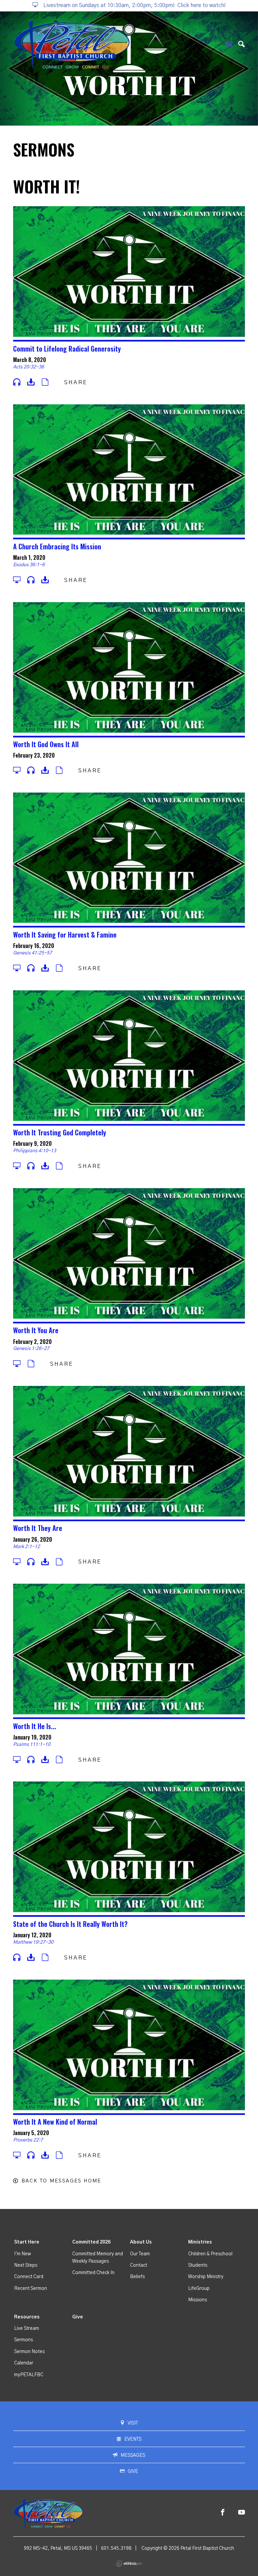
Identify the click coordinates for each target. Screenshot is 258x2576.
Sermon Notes (29, 2352)
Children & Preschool (210, 2254)
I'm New (23, 2254)
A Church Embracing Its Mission (57, 546)
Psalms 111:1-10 (32, 1745)
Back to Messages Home (61, 2181)
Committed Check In (93, 2273)
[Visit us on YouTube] (242, 2513)
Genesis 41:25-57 (33, 953)
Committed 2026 (91, 2242)
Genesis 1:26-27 (31, 1349)
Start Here (27, 2242)
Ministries (200, 2242)
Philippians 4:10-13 (35, 1151)
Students (198, 2265)
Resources (27, 2317)
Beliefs (137, 2277)
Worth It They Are (38, 1528)
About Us (141, 2242)
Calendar (24, 2363)
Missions (198, 2300)
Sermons (24, 2340)
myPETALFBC (29, 2375)
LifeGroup (199, 2289)
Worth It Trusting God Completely (60, 1132)
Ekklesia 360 (129, 2564)
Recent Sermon (31, 2289)
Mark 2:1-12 (27, 1547)
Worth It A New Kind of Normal (55, 2122)
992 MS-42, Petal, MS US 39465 (58, 2548)
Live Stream (27, 2329)
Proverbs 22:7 (28, 2140)
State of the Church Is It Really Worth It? (70, 1924)
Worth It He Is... (35, 1726)
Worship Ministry (206, 2277)
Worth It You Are (36, 1330)
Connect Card (29, 2277)
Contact (139, 2265)
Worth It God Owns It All (46, 744)
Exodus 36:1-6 (29, 565)
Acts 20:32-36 (29, 367)
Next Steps (26, 2265)
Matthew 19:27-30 (33, 1942)
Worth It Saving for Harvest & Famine (65, 935)
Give (78, 2317)
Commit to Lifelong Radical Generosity (67, 349)
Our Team (140, 2254)
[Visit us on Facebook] (223, 2513)
